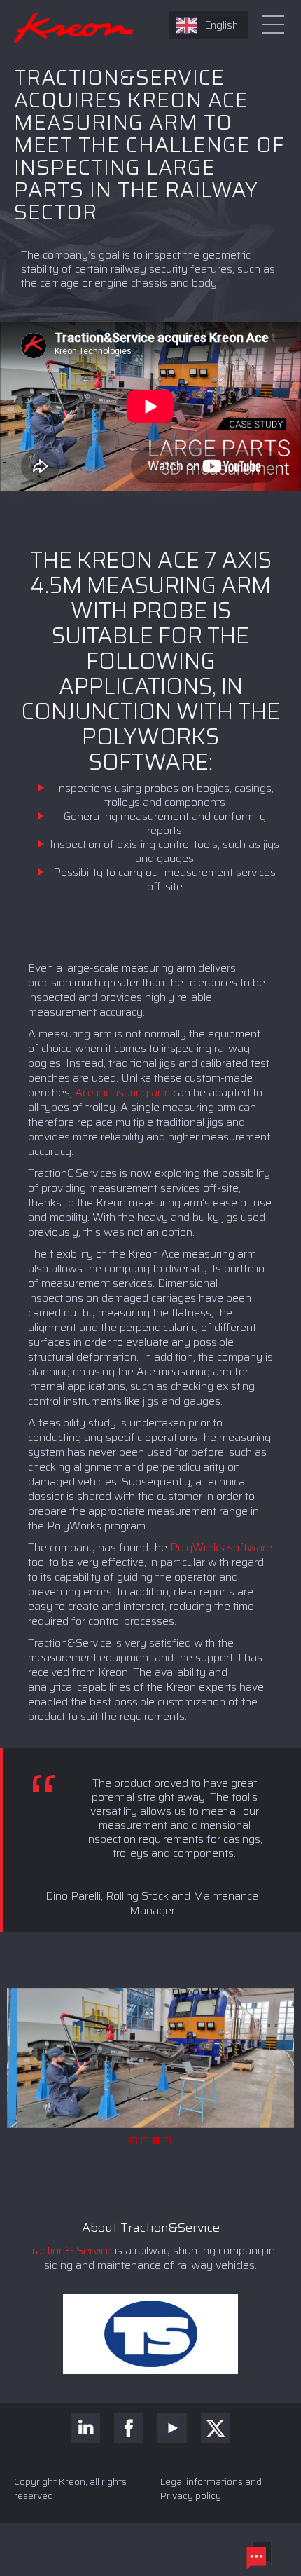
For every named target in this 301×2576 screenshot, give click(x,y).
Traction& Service (69, 2250)
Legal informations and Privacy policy (211, 2488)
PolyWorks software (221, 1547)
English (221, 25)
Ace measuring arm (122, 1092)
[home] (66, 24)
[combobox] (209, 25)
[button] (134, 2141)
